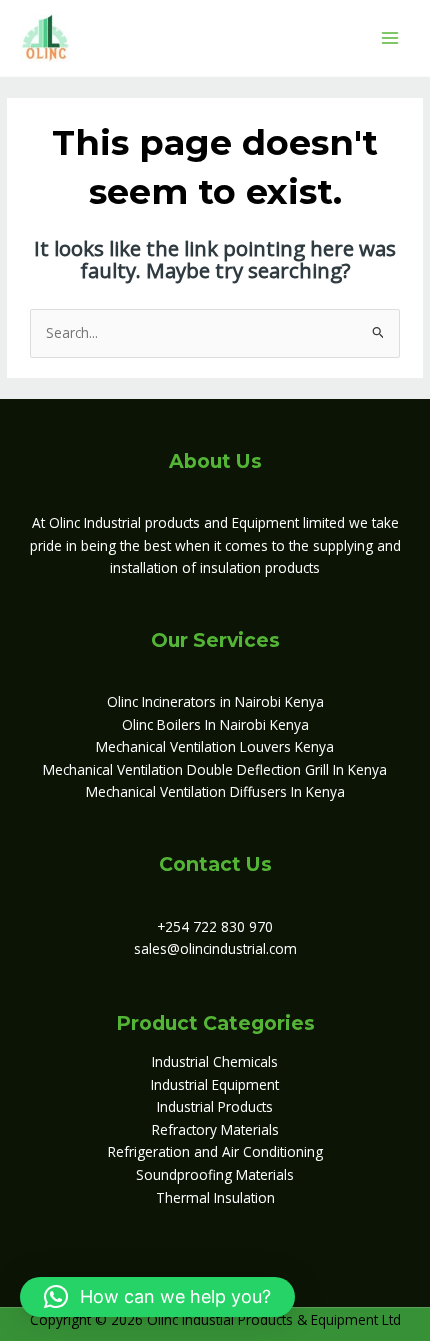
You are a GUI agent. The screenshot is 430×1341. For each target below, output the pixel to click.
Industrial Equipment (215, 1084)
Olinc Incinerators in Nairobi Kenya (215, 701)
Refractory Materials (215, 1129)
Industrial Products (215, 1106)
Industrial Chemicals (215, 1061)
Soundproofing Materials (215, 1174)
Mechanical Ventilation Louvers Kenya (215, 746)
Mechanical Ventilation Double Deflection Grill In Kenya (215, 769)
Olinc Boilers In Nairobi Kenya (215, 724)
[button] (157, 1297)
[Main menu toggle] (390, 37)
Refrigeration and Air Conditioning (215, 1151)
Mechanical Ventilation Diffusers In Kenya (215, 791)
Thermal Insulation (215, 1197)
